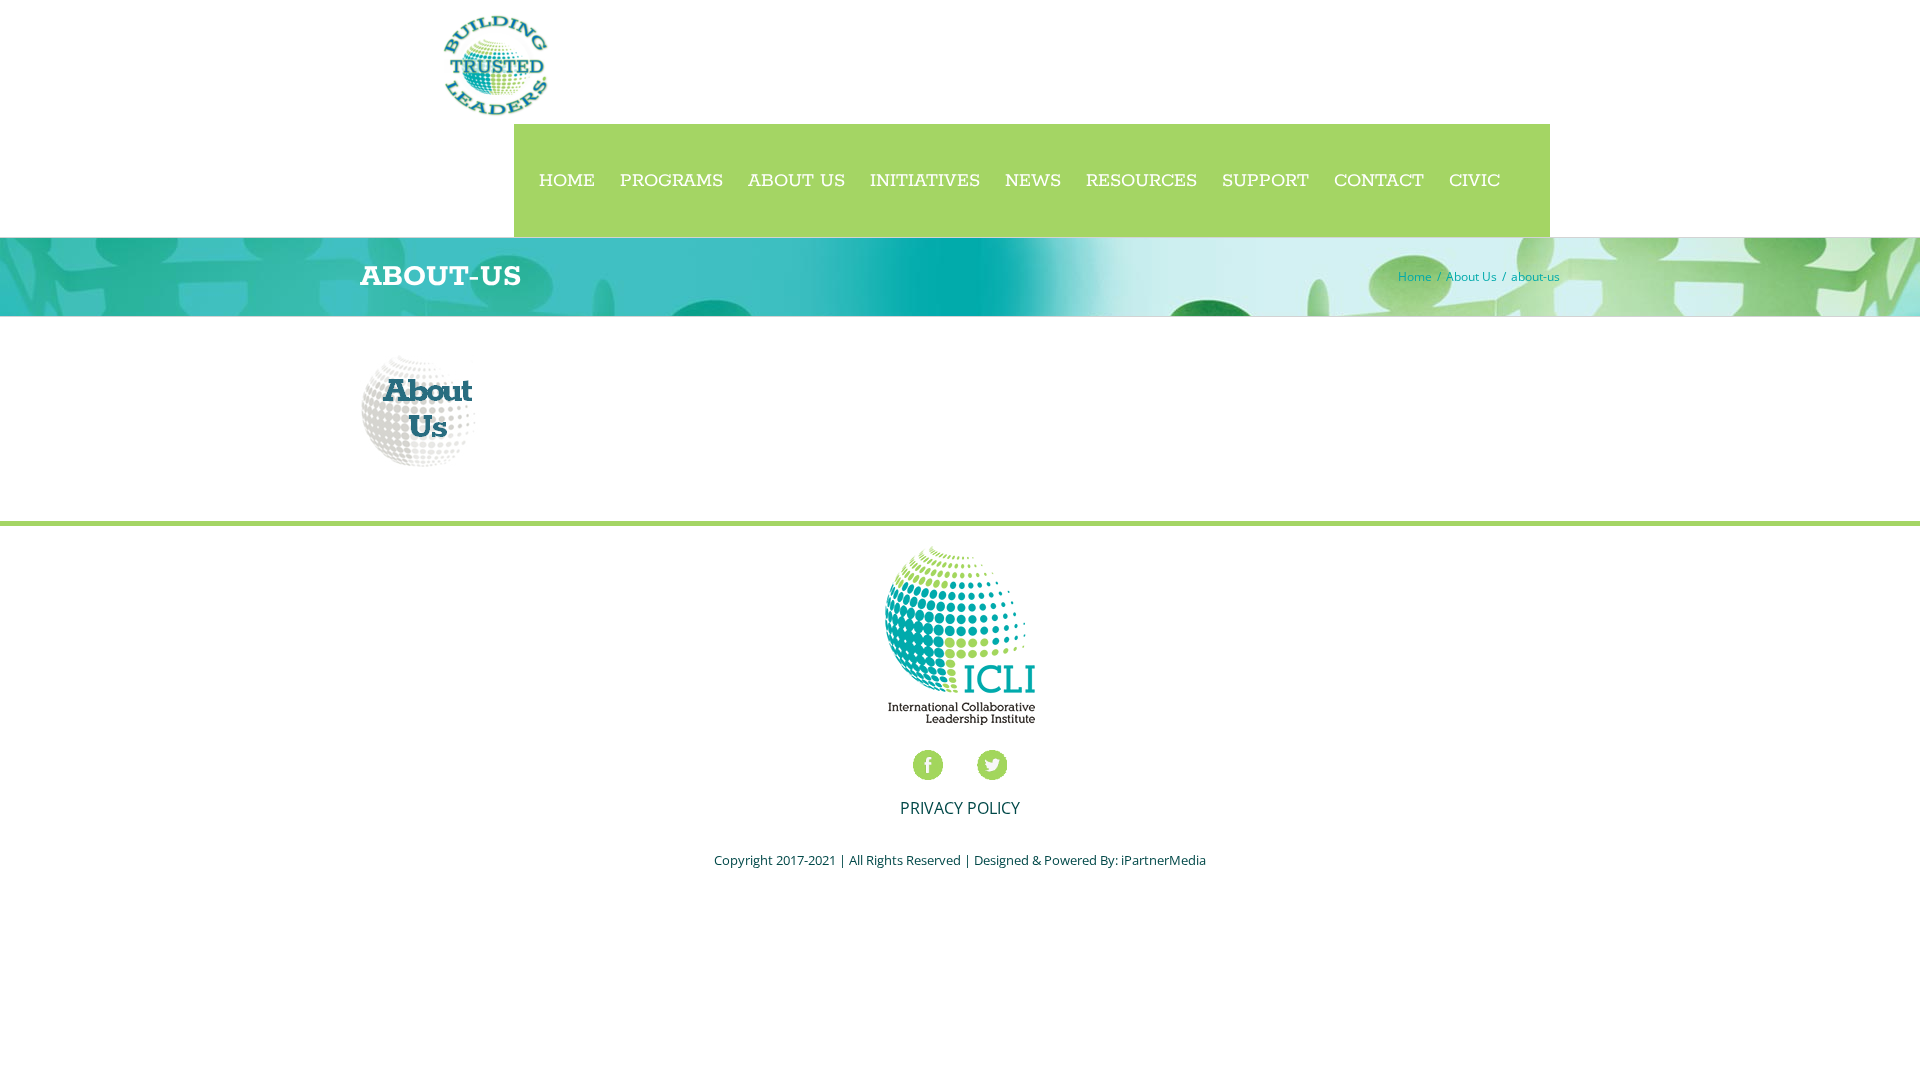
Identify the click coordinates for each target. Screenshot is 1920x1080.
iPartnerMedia (1163, 860)
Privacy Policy (960, 808)
